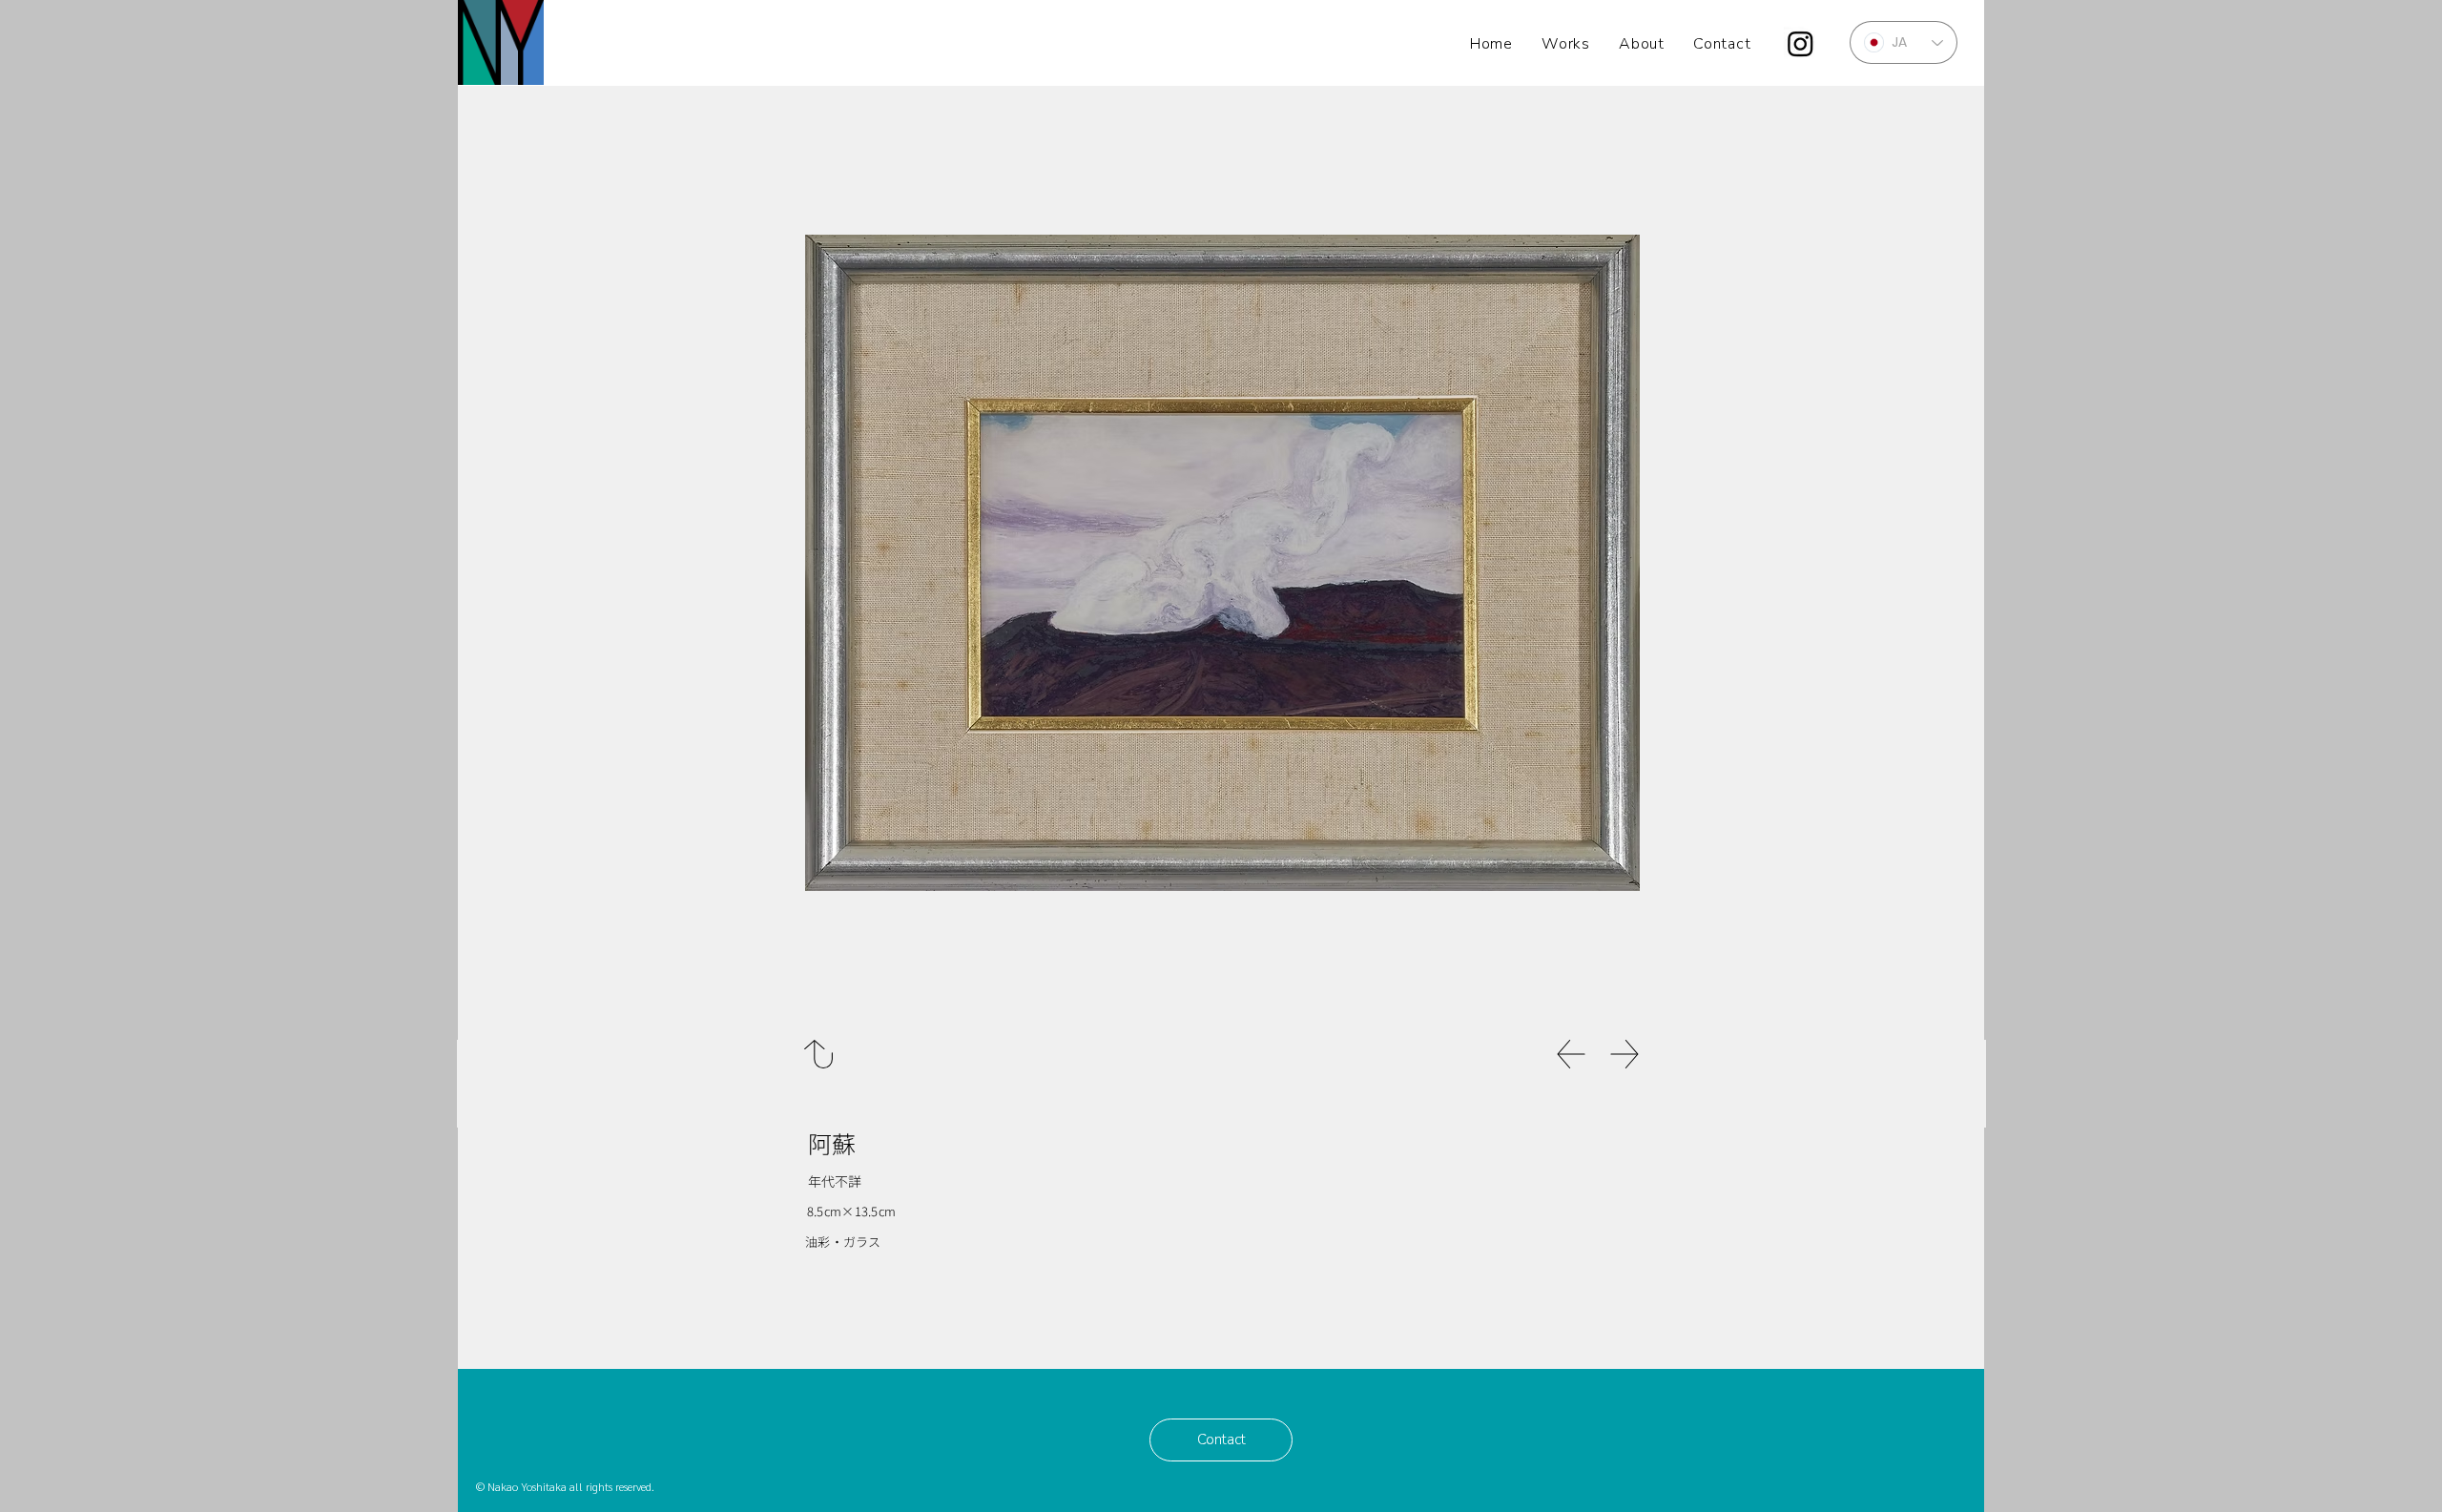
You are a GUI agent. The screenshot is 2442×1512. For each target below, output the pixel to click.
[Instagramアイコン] (1800, 43)
